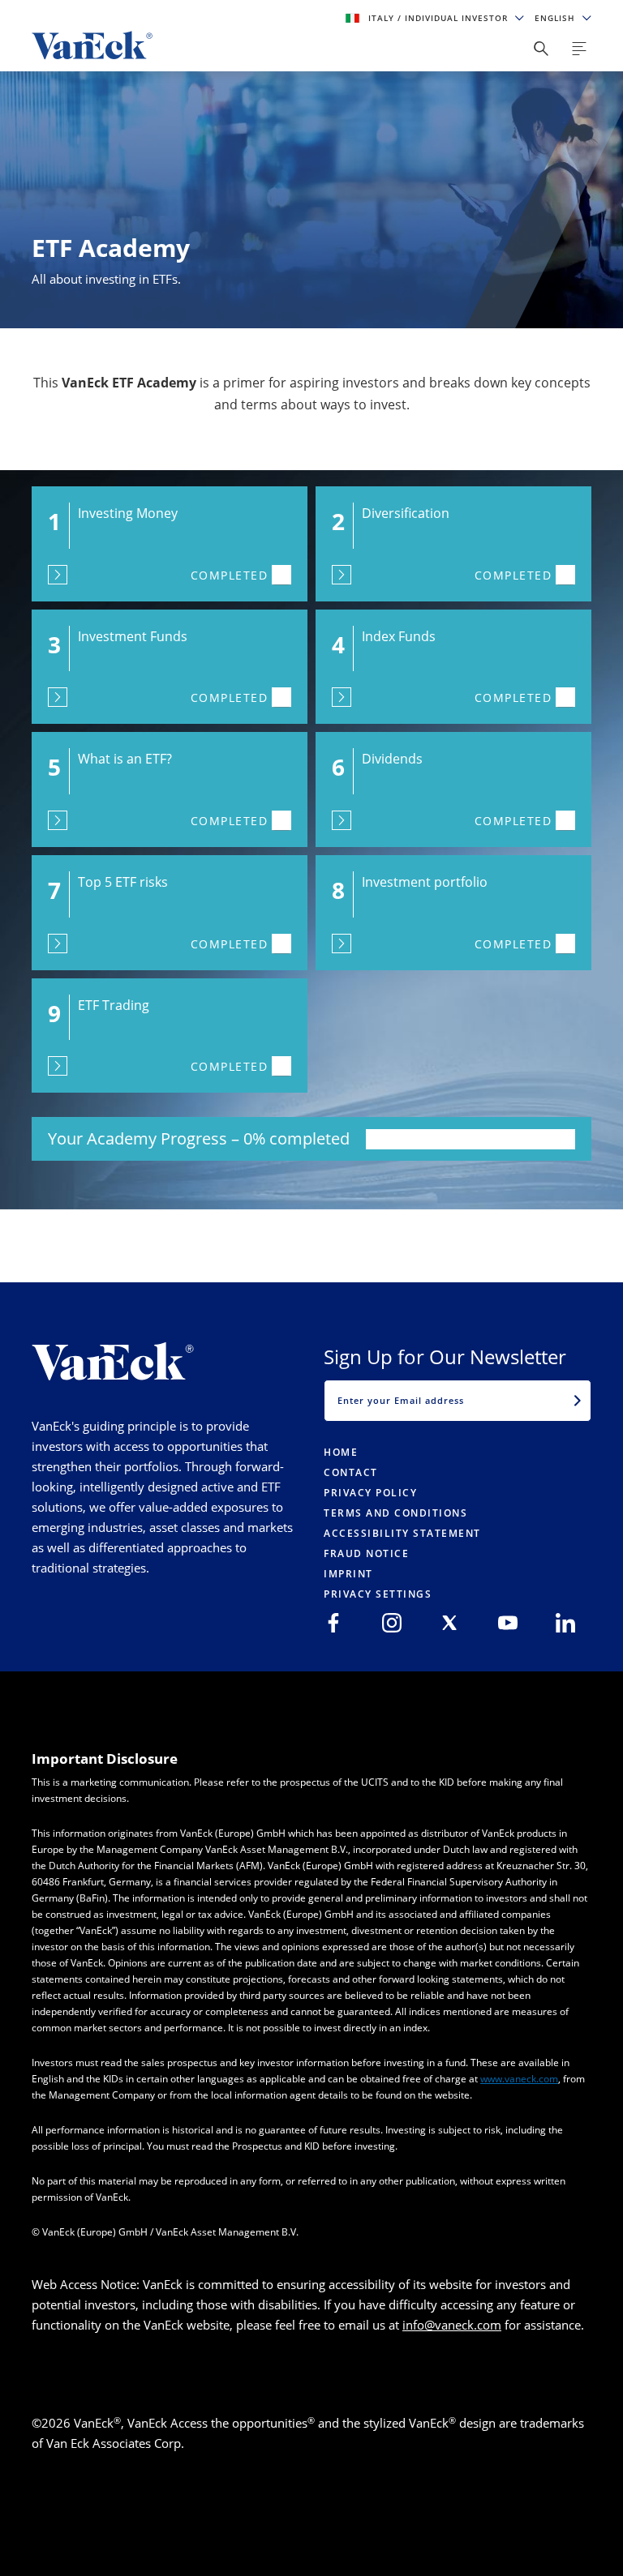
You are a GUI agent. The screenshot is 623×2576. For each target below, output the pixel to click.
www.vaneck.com (519, 2079)
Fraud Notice (366, 1553)
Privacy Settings (378, 1594)
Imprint (348, 1574)
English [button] (556, 18)
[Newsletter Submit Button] (578, 1401)
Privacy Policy (370, 1493)
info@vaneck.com (452, 2325)
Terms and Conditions (395, 1513)
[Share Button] (541, 49)
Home (341, 1452)
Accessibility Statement (402, 1533)
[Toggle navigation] (579, 49)
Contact (351, 1472)
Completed (230, 575)
